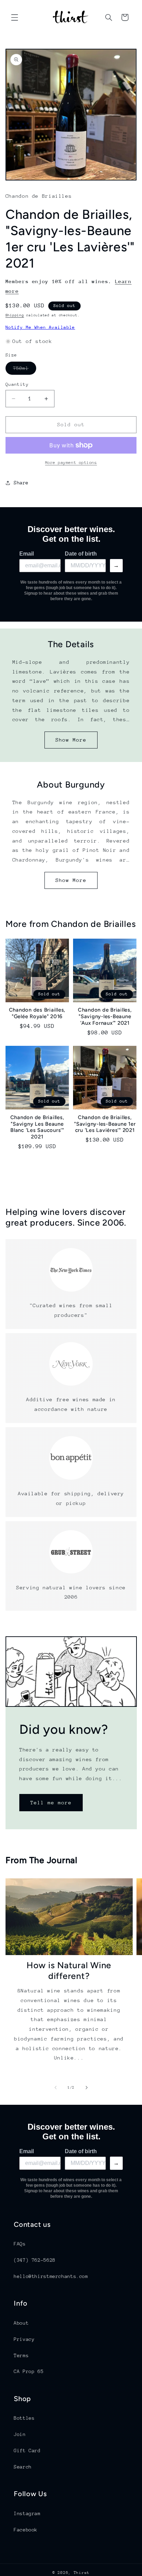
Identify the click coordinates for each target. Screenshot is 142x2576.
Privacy (24, 2339)
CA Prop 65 (29, 2371)
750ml (25, 370)
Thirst (82, 2573)
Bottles (24, 2418)
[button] (14, 17)
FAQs (20, 2244)
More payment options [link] (71, 463)
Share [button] (21, 483)
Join (20, 2434)
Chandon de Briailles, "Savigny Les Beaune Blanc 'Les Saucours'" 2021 (37, 1127)
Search (23, 2467)
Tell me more (51, 1802)
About (21, 2323)
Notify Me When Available (40, 327)
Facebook (26, 2530)
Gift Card (27, 2451)
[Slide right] (87, 2088)
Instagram (27, 2513)
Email (27, 554)
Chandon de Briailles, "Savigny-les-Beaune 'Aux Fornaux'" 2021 (105, 1016)
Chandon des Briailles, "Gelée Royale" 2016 (37, 1013)
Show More (71, 740)
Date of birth (81, 554)
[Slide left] (55, 2088)
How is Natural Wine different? (69, 1970)
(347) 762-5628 (35, 2260)
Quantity (17, 384)
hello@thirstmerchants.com (51, 2276)
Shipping (15, 315)
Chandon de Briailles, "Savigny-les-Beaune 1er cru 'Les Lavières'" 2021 (105, 1124)
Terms (21, 2355)
